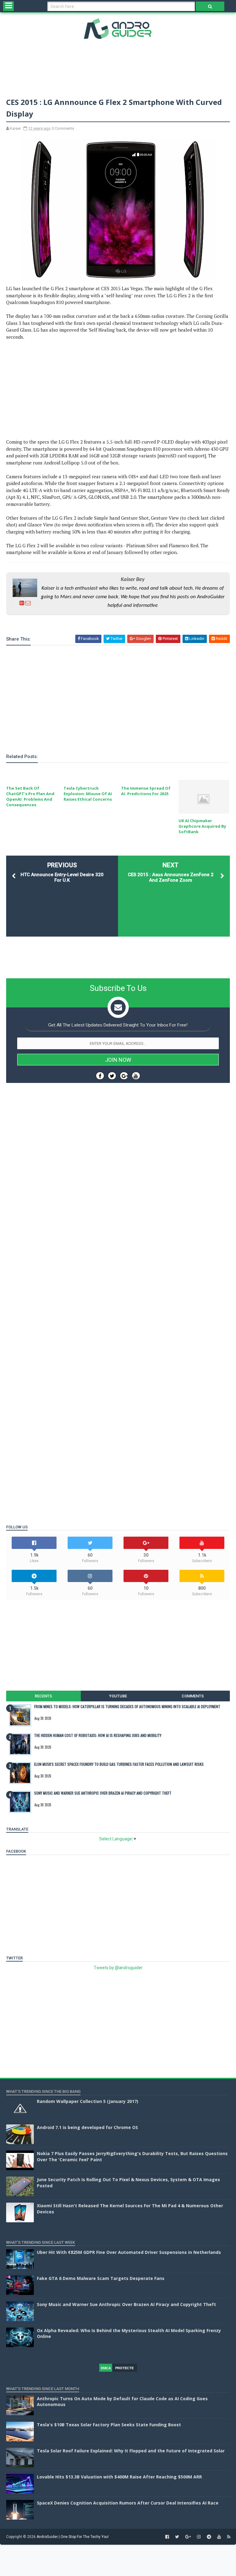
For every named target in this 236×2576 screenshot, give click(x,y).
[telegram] (209, 2537)
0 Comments (63, 128)
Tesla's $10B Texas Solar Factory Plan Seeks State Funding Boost (109, 2425)
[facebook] (167, 2537)
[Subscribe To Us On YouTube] (136, 1076)
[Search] (210, 6)
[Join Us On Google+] (124, 1076)
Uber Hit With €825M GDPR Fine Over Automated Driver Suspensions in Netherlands (129, 2252)
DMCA (106, 2368)
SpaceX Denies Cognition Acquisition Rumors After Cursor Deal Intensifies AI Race (128, 2503)
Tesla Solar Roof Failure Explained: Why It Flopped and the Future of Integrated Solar (131, 2451)
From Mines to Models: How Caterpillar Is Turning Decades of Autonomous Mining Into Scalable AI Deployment (127, 1706)
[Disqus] (118, 1271)
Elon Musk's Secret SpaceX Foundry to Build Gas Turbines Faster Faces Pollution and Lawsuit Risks (119, 1764)
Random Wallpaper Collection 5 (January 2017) (88, 2101)
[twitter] (177, 2537)
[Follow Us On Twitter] (112, 1076)
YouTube (118, 1696)
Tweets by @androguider (118, 1968)
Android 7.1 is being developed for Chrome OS (87, 2127)
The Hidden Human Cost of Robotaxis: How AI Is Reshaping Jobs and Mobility (98, 1735)
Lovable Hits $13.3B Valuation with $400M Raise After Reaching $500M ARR (119, 2477)
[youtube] (219, 2537)
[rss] (229, 2537)
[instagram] (199, 2537)
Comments (193, 1696)
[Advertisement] (118, 67)
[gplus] (188, 2537)
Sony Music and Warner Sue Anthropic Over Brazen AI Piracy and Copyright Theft (103, 1793)
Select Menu (8, 6)
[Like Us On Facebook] (100, 1076)
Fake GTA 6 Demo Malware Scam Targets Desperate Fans (101, 2278)
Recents (43, 1696)
